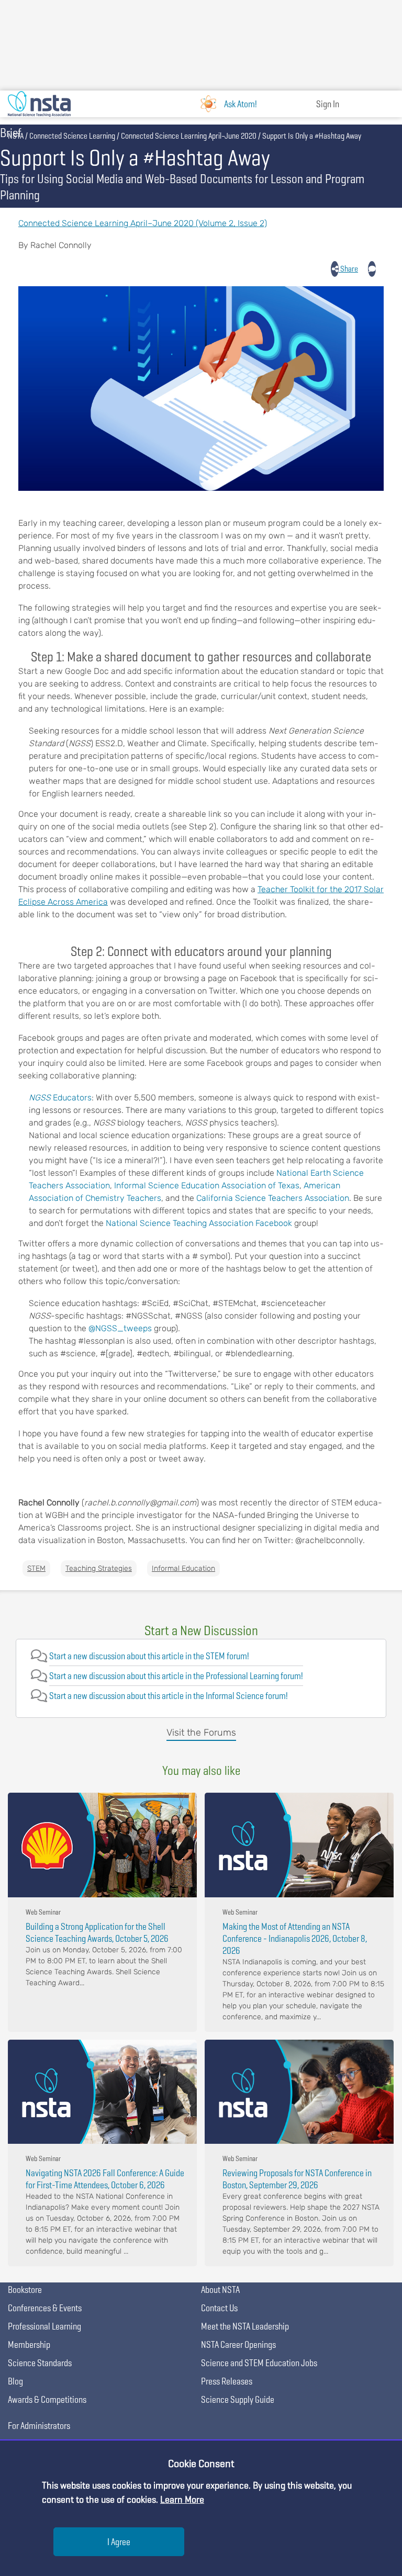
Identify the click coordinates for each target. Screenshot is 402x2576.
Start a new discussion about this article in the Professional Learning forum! (176, 1676)
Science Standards (40, 2363)
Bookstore (25, 2290)
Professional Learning (44, 2326)
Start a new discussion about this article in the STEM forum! (149, 1656)
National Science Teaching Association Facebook (199, 1223)
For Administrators (39, 2426)
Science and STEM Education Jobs (259, 2363)
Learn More (182, 2499)
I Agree (119, 2542)
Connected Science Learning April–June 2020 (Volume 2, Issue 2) (143, 223)
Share (348, 269)
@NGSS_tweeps (120, 1328)
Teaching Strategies (99, 1568)
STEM (36, 1568)
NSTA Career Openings (238, 2344)
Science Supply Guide (238, 2399)
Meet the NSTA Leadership (245, 2326)
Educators (71, 1098)
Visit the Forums (201, 1733)
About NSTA (220, 2290)
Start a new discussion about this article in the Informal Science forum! (169, 1696)
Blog (15, 2381)
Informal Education (183, 1568)
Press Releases (227, 2381)
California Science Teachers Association (273, 1198)
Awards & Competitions (47, 2399)
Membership (29, 2344)
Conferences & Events (45, 2308)
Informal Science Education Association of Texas (207, 1185)
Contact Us (219, 2308)
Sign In (328, 104)
